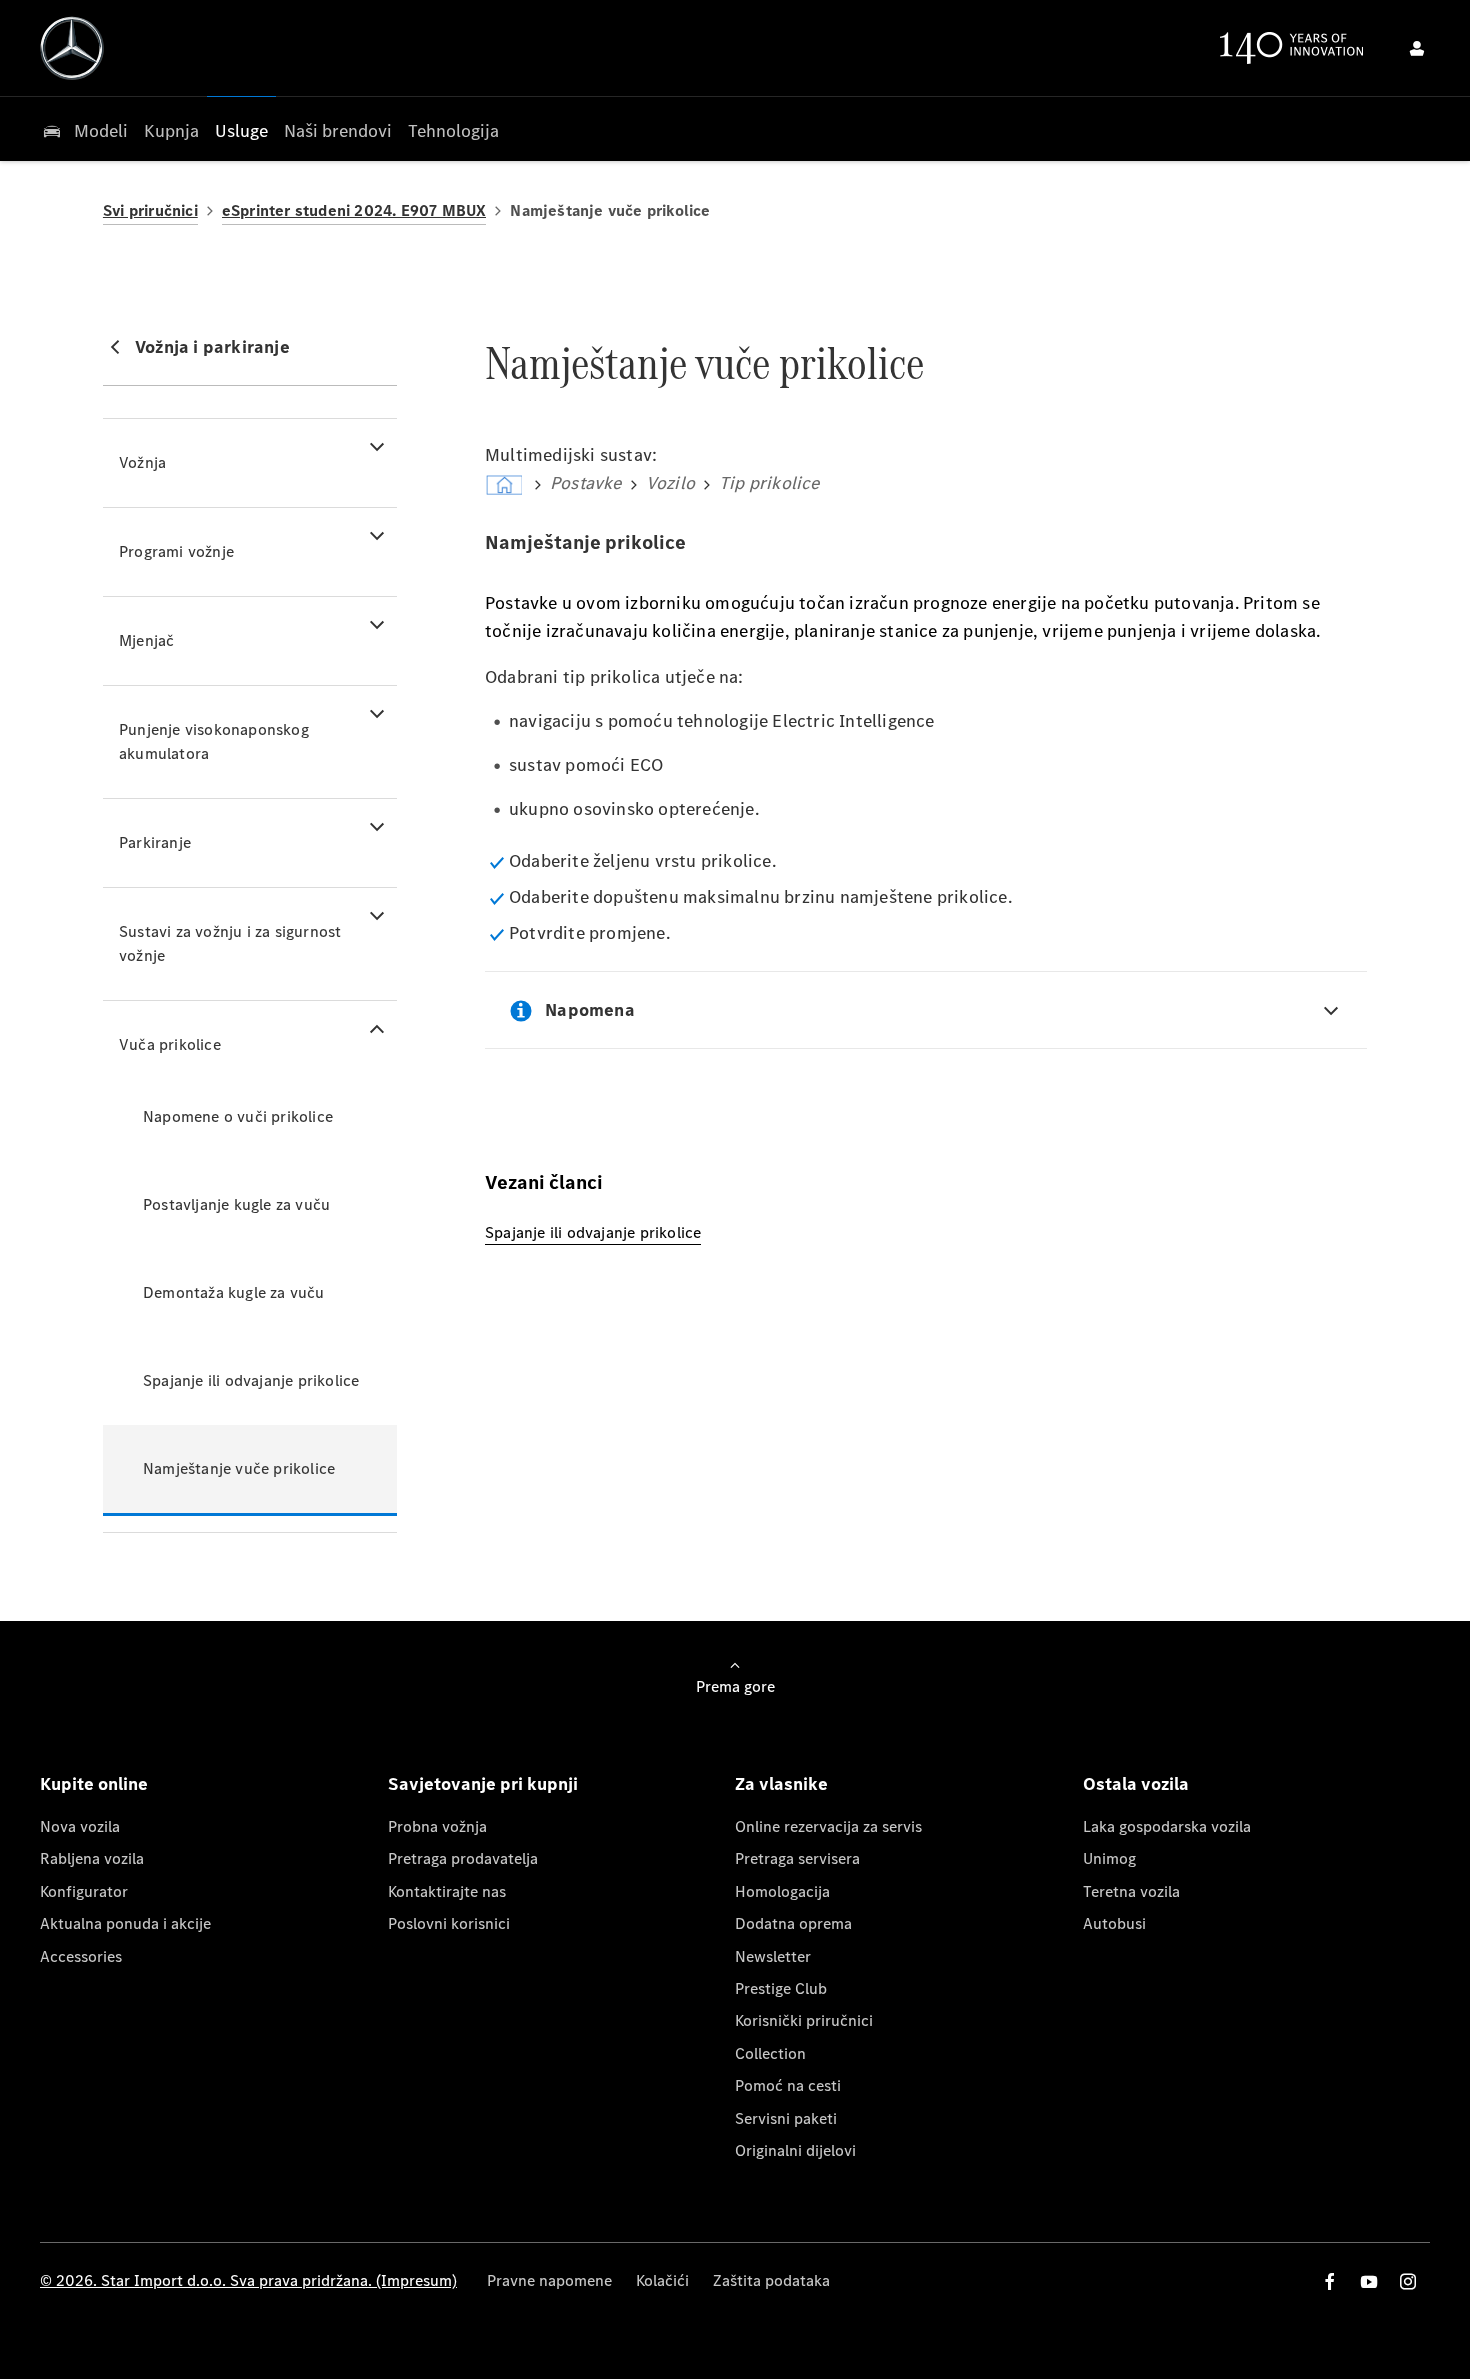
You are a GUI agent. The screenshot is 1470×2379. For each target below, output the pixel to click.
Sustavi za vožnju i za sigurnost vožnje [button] (230, 943)
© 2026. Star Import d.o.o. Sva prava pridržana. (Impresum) (248, 2280)
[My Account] (1417, 48)
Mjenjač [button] (146, 640)
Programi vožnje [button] (176, 551)
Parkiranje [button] (155, 842)
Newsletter (773, 1956)
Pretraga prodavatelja (463, 1858)
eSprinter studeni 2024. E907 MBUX (354, 210)
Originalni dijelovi (795, 2150)
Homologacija (782, 1891)
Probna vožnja (437, 1826)
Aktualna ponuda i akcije (125, 1923)
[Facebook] (1330, 2281)
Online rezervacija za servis (828, 1826)
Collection (770, 2053)
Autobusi (1114, 1923)
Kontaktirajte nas (447, 1891)
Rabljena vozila (92, 1858)
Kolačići (662, 2280)
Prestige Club (781, 1988)
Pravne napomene (549, 2280)
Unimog (1109, 1858)
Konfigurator (84, 1891)
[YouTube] (1369, 2281)
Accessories (81, 1956)
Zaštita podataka (771, 2280)
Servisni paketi (786, 2118)
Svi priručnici (150, 210)
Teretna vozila (1131, 1891)
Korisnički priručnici (804, 2020)
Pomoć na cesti (788, 2085)
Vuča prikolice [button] (170, 1044)
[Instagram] (1408, 2281)
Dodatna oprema (793, 1923)
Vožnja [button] (142, 462)
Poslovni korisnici (449, 1923)
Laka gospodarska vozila (1167, 1826)
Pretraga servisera (797, 1858)
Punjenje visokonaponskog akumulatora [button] (214, 741)
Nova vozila (80, 1826)
